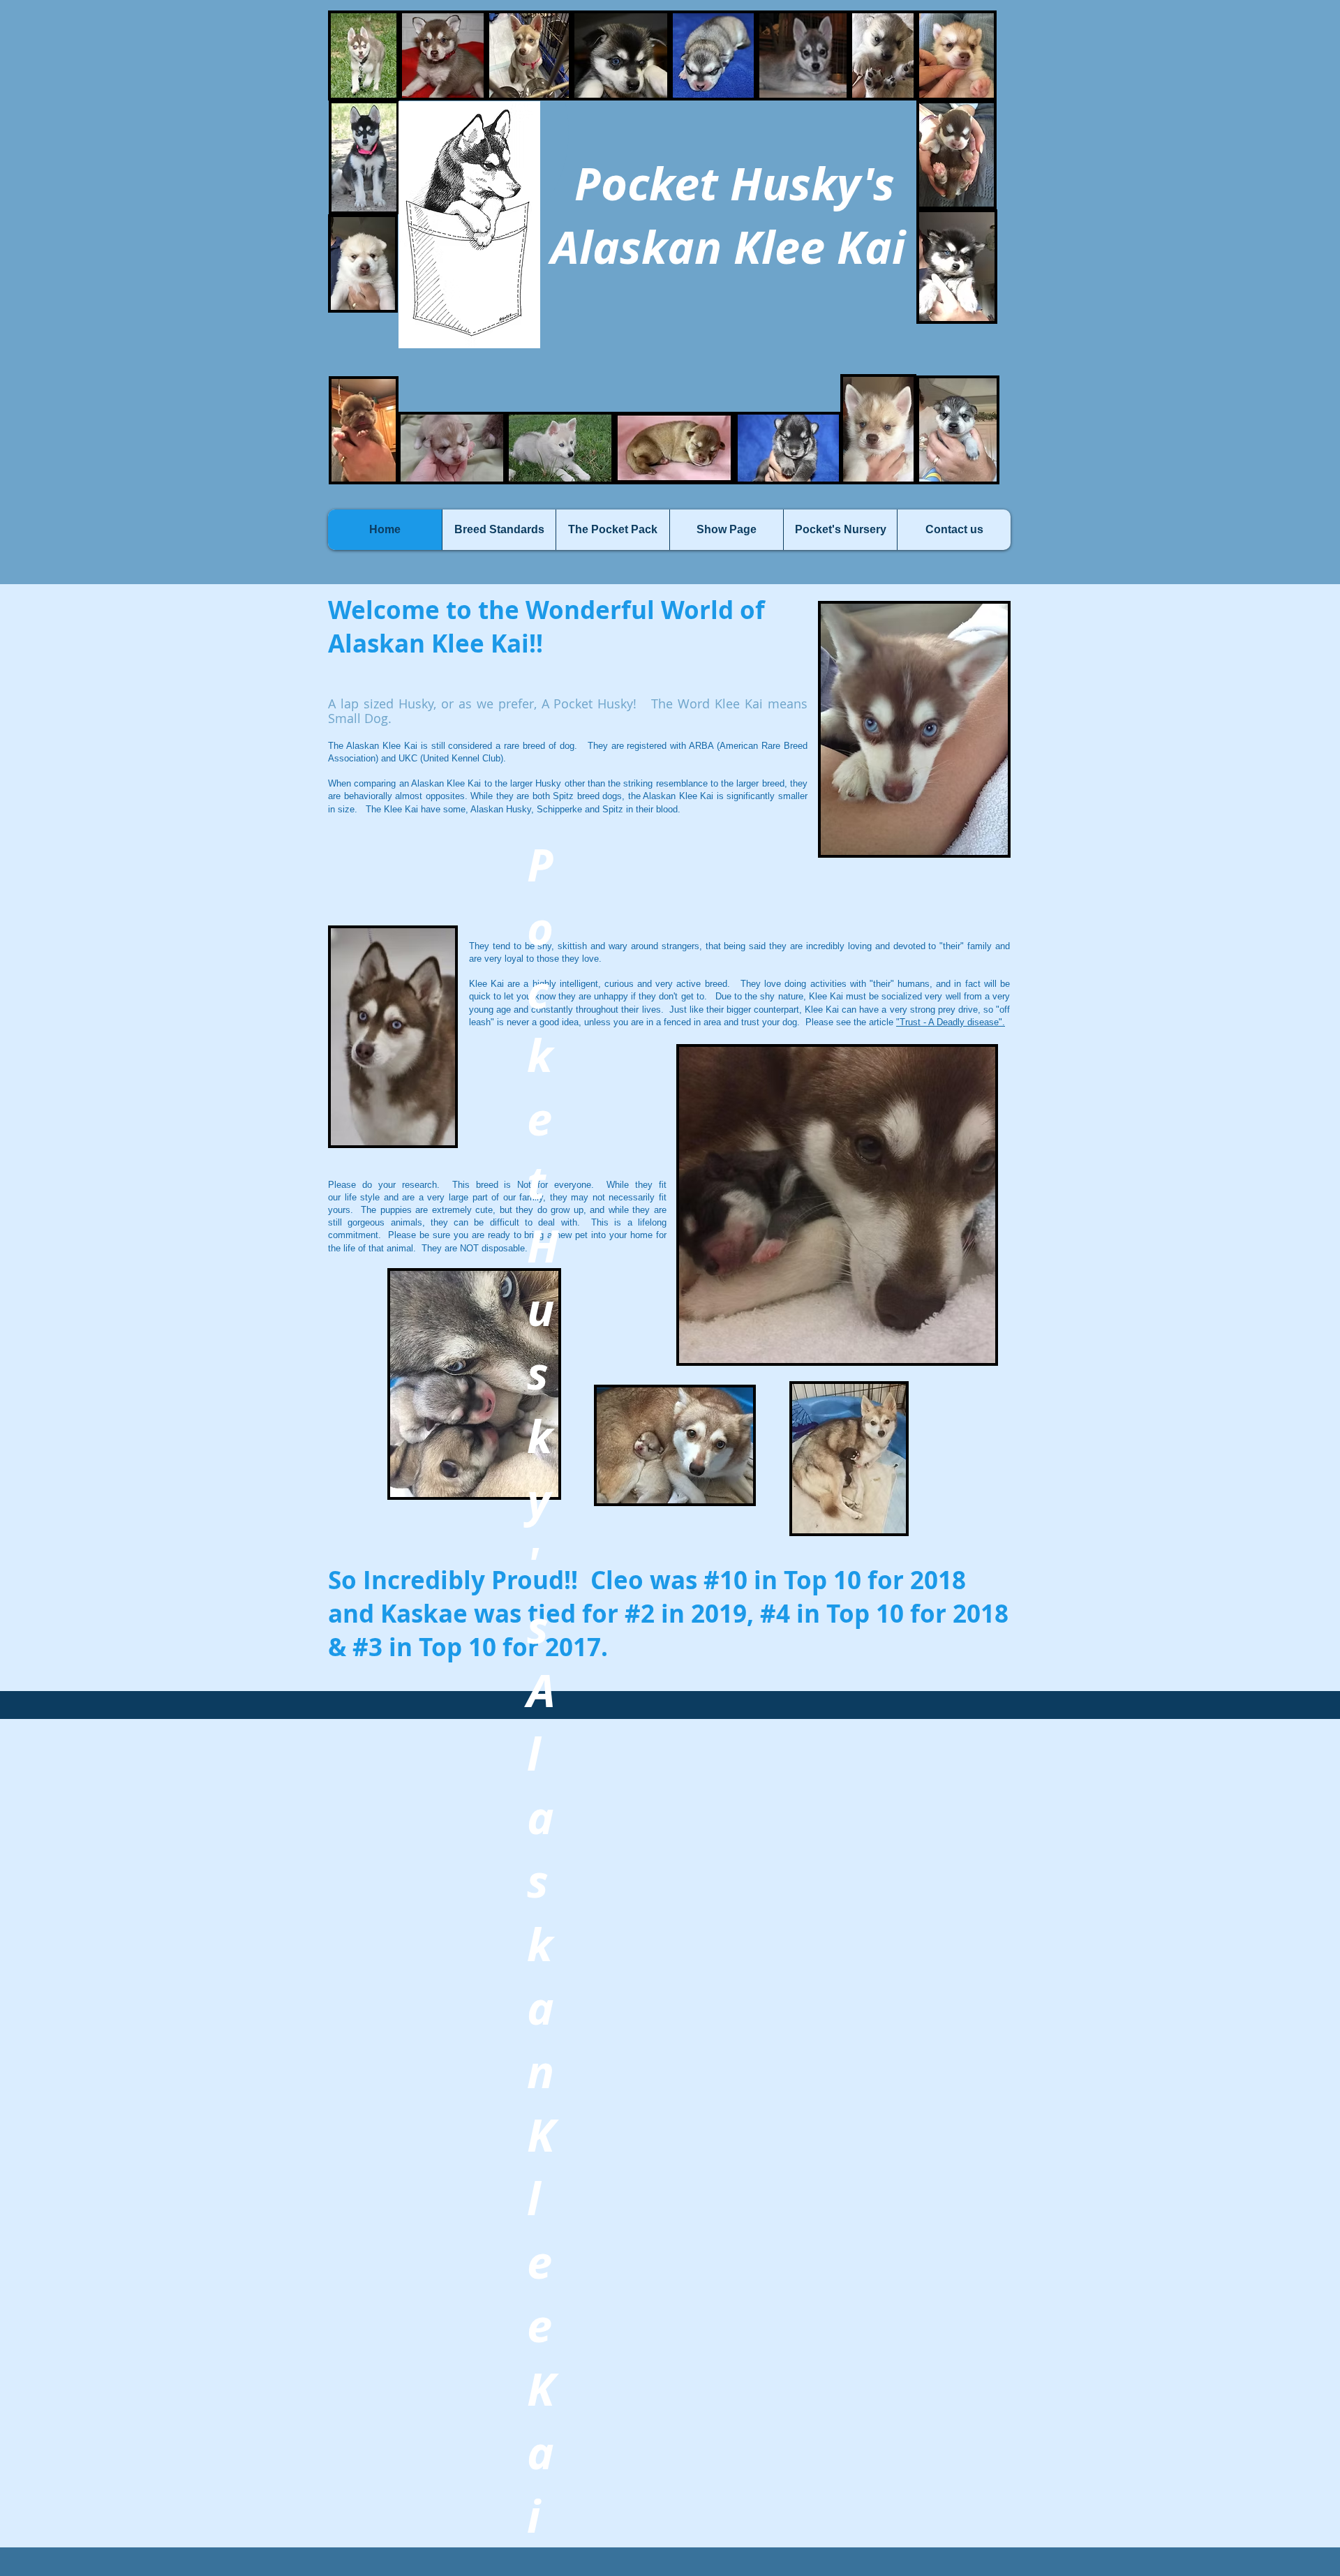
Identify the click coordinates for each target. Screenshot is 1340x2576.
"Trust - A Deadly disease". (951, 1022)
